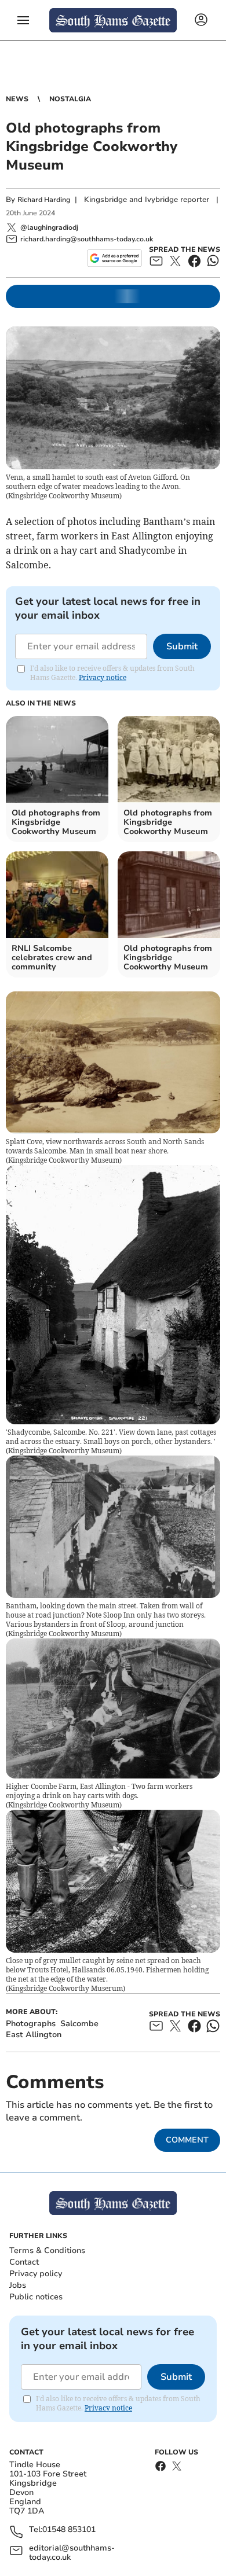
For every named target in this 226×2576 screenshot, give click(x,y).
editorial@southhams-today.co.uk (72, 2553)
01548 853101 (69, 2530)
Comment (187, 2140)
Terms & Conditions (47, 2250)
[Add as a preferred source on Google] (114, 258)
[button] (23, 20)
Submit (182, 646)
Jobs (18, 2285)
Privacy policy (36, 2274)
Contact (24, 2262)
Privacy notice (103, 677)
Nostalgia (70, 99)
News (17, 99)
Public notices (36, 2297)
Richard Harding (44, 200)
